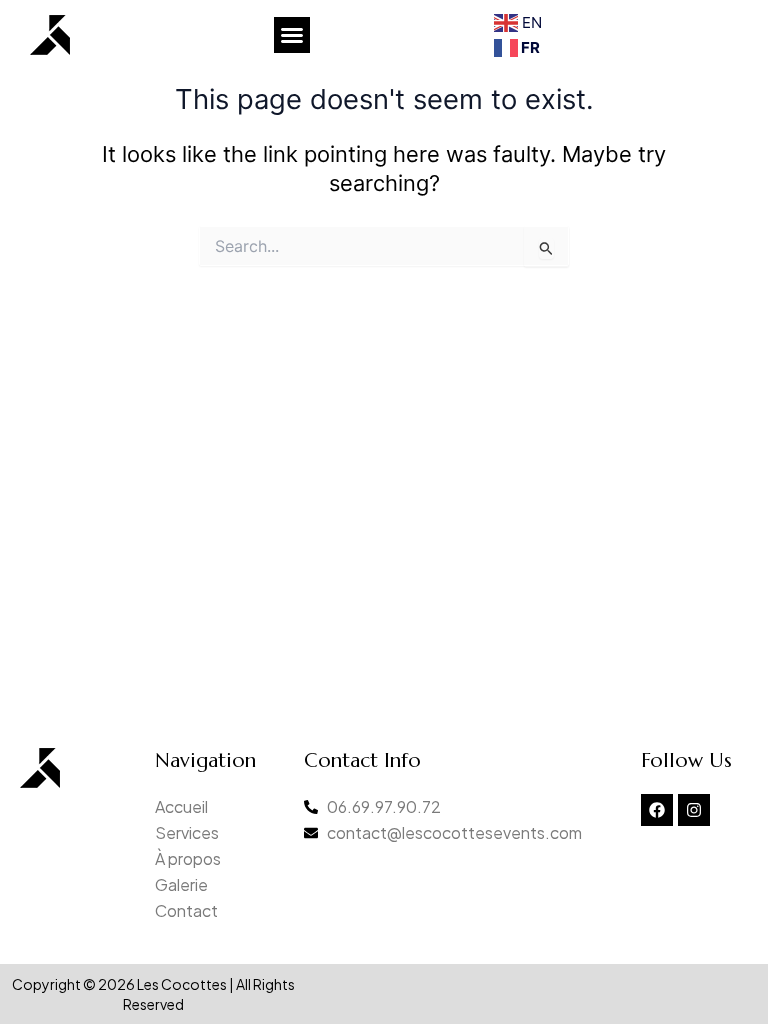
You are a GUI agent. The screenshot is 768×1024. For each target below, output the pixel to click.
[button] (292, 35)
